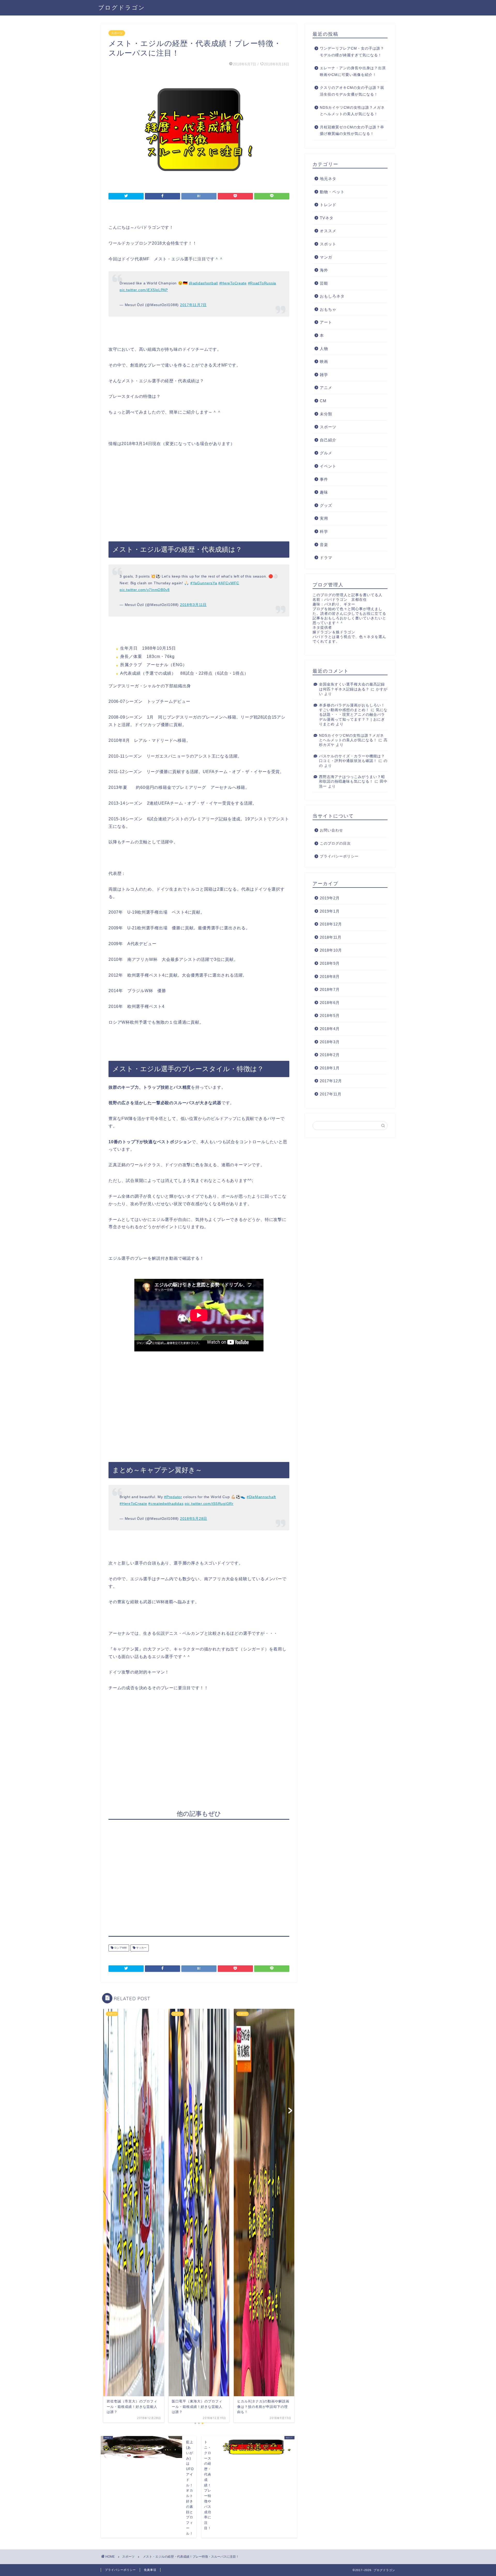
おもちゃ (328, 309)
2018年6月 (330, 1003)
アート (326, 322)
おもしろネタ (332, 296)
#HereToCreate (233, 283)
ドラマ (326, 558)
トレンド (328, 205)
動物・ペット (332, 192)
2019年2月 (330, 898)
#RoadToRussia (262, 283)
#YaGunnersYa (204, 583)
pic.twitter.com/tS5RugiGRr (209, 1504)
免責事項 (150, 2570)
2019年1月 (330, 911)
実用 (324, 518)
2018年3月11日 (193, 605)
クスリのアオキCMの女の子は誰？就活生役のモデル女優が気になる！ (352, 91)
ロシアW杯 (120, 1948)
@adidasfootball (203, 283)
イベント (328, 466)
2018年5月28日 (194, 1519)
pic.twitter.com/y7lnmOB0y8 (145, 590)
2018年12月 (331, 924)
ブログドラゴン (122, 7)
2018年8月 (330, 976)
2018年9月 (330, 963)
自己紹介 (328, 440)
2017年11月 (331, 1094)
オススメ (328, 231)
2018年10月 (331, 950)
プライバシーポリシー (339, 856)
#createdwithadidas (166, 1504)
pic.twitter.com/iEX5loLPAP (144, 290)
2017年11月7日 (193, 305)
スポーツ (117, 33)
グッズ (326, 505)
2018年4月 (330, 1029)
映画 (324, 361)
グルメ (326, 453)
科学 (324, 531)
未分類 (326, 414)
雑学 (324, 375)
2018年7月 (330, 989)
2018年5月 (330, 1015)
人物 (324, 349)
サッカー (141, 1948)
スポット (328, 244)
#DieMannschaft (261, 1497)
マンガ (326, 257)
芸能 (324, 283)
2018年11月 (331, 937)
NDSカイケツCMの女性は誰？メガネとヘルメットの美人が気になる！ (352, 111)
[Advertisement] (199, 495)
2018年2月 (330, 1055)
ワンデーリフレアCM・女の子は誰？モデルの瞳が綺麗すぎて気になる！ (352, 52)
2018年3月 (330, 1042)
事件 (324, 479)
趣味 (324, 492)
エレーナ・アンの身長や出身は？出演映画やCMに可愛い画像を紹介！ (353, 71)
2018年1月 (330, 1068)
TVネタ (327, 218)
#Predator (173, 1497)
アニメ (326, 388)
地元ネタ (328, 179)
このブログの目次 (335, 843)
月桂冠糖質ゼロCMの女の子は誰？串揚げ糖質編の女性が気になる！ (352, 131)
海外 (324, 270)
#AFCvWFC (229, 583)
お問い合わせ (331, 830)
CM (323, 401)
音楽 (324, 545)
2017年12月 (331, 1081)
